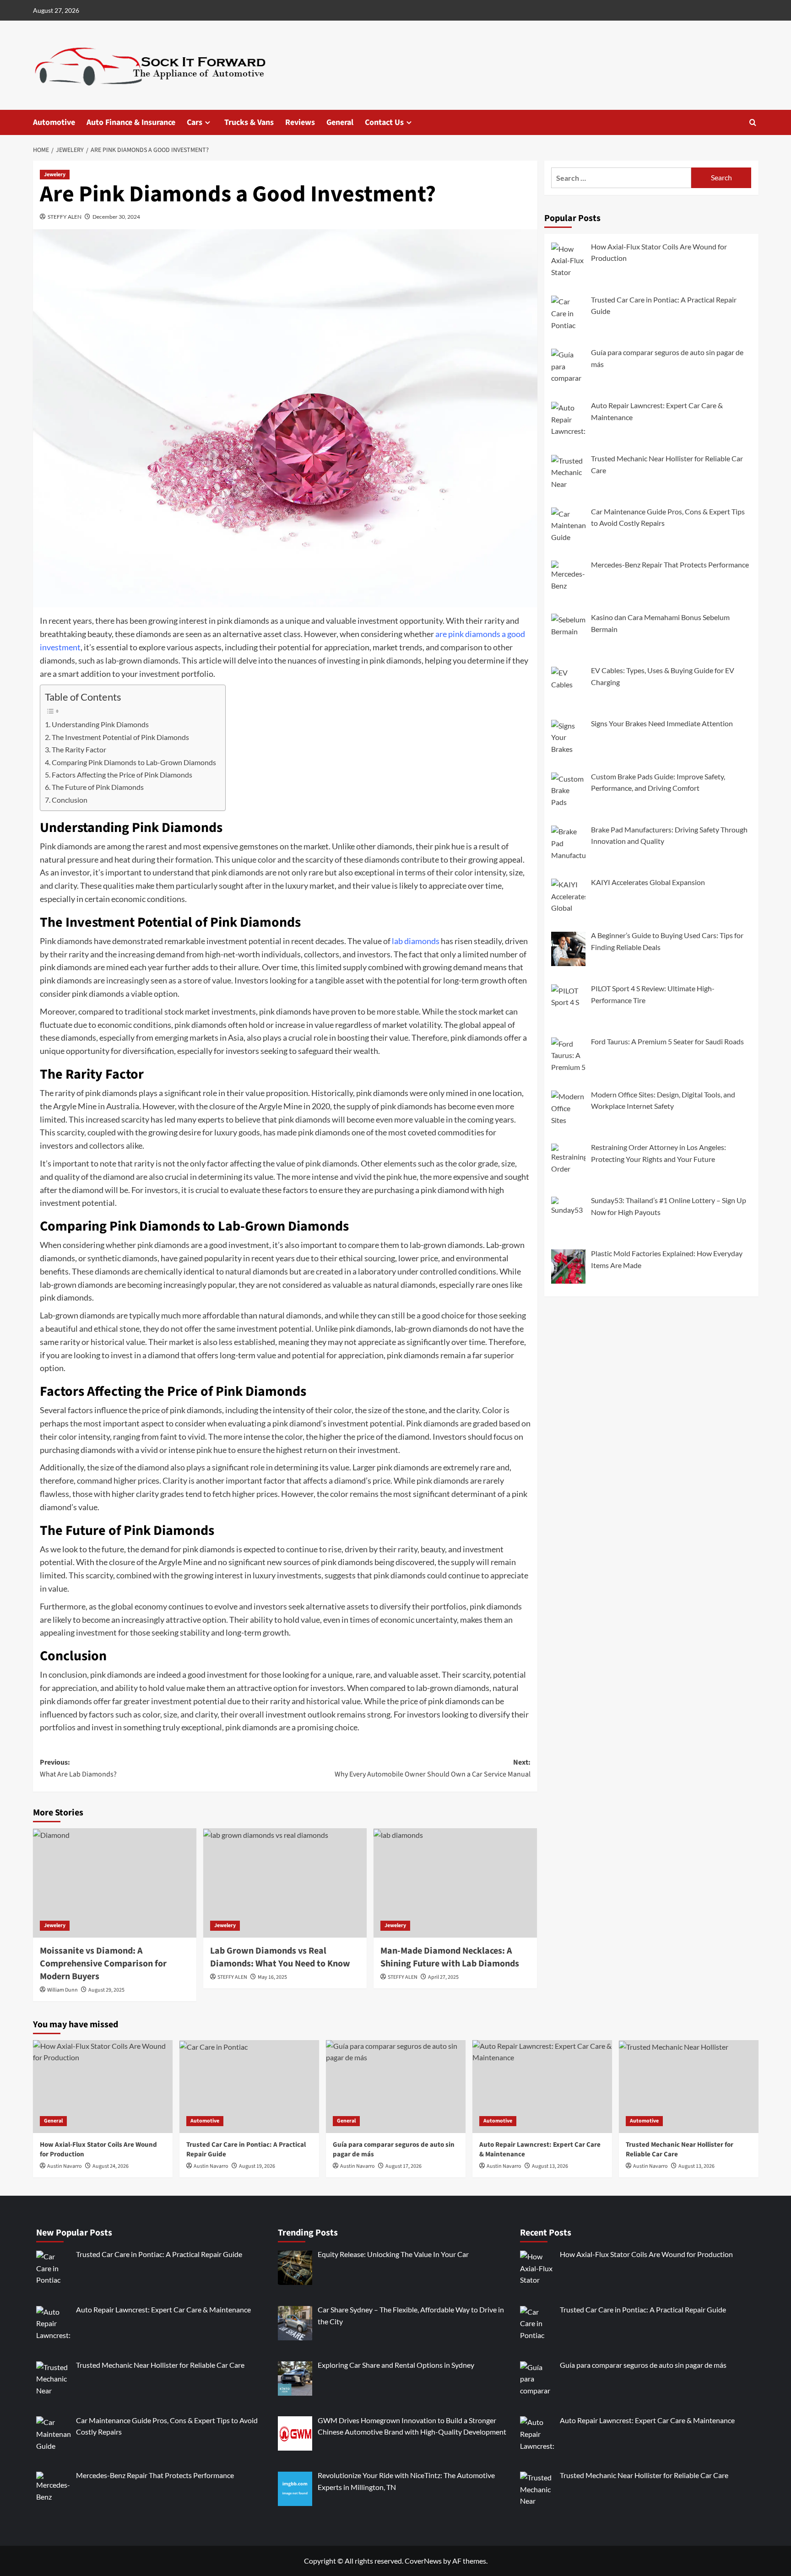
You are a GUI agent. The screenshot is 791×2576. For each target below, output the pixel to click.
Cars (195, 122)
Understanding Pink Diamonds (100, 724)
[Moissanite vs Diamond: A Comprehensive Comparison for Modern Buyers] (115, 1883)
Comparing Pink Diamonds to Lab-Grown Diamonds (134, 762)
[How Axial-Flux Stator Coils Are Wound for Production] (103, 2087)
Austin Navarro (65, 2166)
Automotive (54, 122)
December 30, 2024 (116, 217)
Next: (433, 1768)
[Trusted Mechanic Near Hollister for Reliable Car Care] (689, 2087)
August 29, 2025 (106, 1990)
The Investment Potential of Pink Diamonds (120, 737)
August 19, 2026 (257, 2166)
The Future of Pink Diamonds (98, 787)
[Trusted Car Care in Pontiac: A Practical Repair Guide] (249, 2087)
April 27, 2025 (443, 1977)
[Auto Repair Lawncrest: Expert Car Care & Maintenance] (542, 2087)
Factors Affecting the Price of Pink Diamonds (122, 775)
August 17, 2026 (404, 2166)
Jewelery (55, 175)
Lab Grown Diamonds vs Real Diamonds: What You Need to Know (280, 1957)
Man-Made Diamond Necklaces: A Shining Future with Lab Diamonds (450, 1957)
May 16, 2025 (272, 1977)
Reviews (300, 122)
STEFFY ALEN (65, 217)
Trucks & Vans (249, 122)
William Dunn (62, 1990)
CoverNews (423, 2561)
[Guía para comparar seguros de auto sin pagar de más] (396, 2087)
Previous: (78, 1768)
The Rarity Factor (79, 749)
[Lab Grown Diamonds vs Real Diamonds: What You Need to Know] (285, 1883)
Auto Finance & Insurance (131, 122)
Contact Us (384, 122)
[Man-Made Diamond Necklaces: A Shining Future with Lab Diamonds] (455, 1883)
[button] (753, 122)
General (340, 122)
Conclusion (70, 800)
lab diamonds (416, 941)
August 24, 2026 (111, 2166)
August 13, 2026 (550, 2166)
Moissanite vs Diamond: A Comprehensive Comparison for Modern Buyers (103, 1964)
